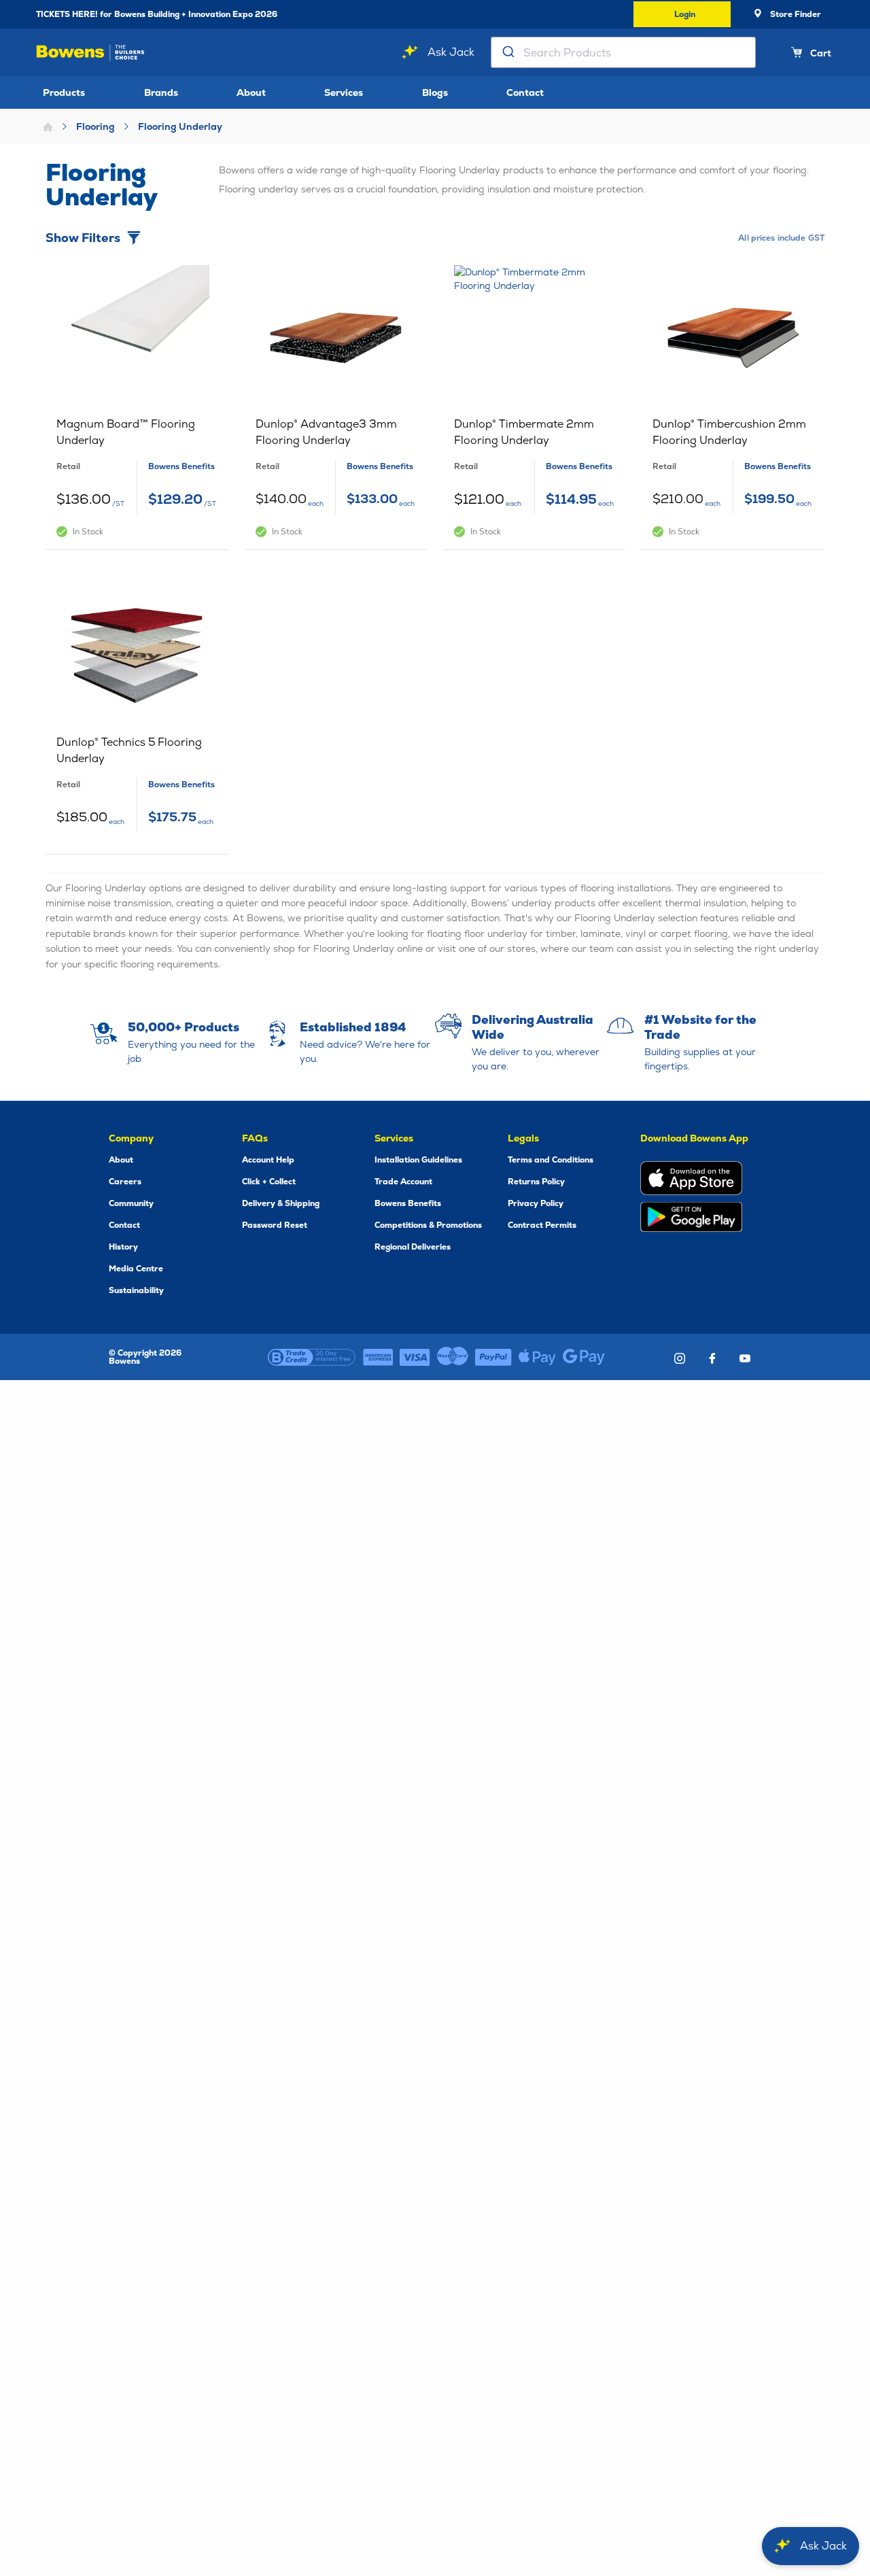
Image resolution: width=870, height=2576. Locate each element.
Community (131, 1203)
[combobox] (623, 52)
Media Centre (136, 1269)
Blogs (435, 92)
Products (64, 92)
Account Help (268, 1160)
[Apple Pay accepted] (537, 1357)
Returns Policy (536, 1182)
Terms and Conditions (551, 1160)
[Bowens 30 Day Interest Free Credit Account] (312, 1357)
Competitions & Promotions (428, 1225)
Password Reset (275, 1225)
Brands (161, 92)
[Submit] (507, 52)
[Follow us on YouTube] (745, 1358)
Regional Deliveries (413, 1247)
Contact (525, 92)
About (251, 92)
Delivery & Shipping (281, 1203)
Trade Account (403, 1182)
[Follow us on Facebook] (712, 1358)
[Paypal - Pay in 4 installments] (493, 1357)
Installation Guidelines (418, 1160)
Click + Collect (269, 1182)
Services (344, 92)
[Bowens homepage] (90, 53)
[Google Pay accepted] (584, 1357)
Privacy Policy (536, 1203)
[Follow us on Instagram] (680, 1358)
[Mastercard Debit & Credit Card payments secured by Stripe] (453, 1357)
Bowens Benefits (408, 1203)
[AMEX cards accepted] (378, 1357)
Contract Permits (542, 1225)
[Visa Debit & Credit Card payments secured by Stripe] (415, 1357)
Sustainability (136, 1290)
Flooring (95, 126)
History (123, 1247)
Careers (125, 1182)
